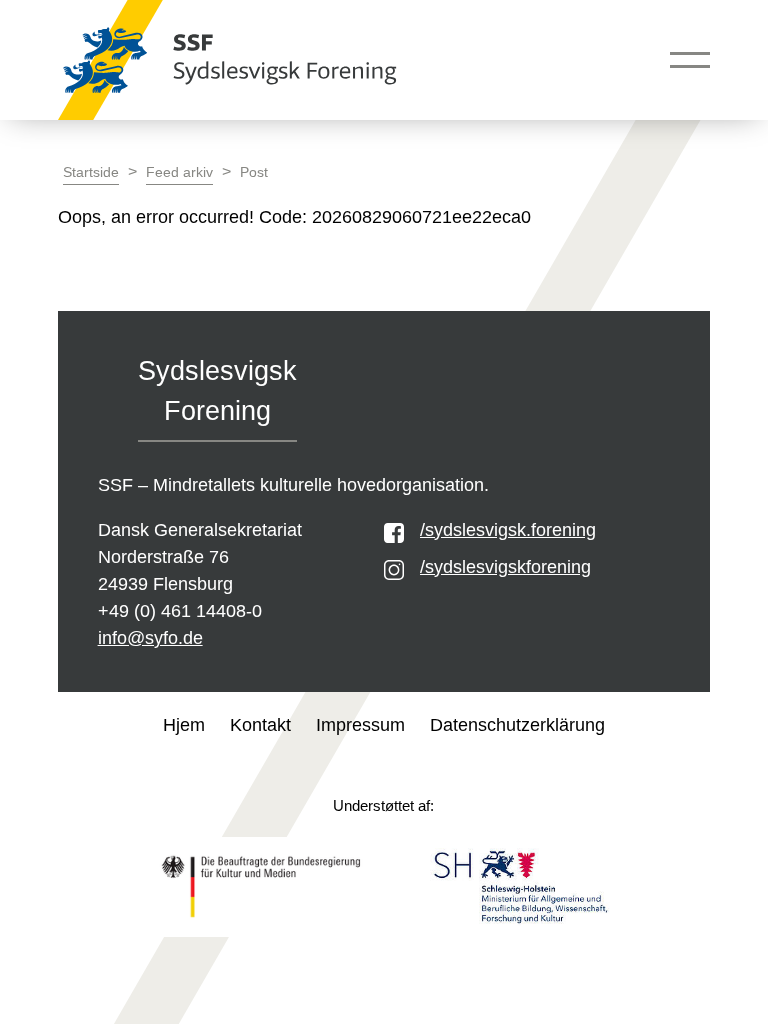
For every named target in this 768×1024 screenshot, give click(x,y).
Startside (91, 172)
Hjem (184, 725)
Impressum (360, 725)
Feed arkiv (179, 172)
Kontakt (260, 725)
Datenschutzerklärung (517, 725)
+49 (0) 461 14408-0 (180, 611)
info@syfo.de (150, 638)
